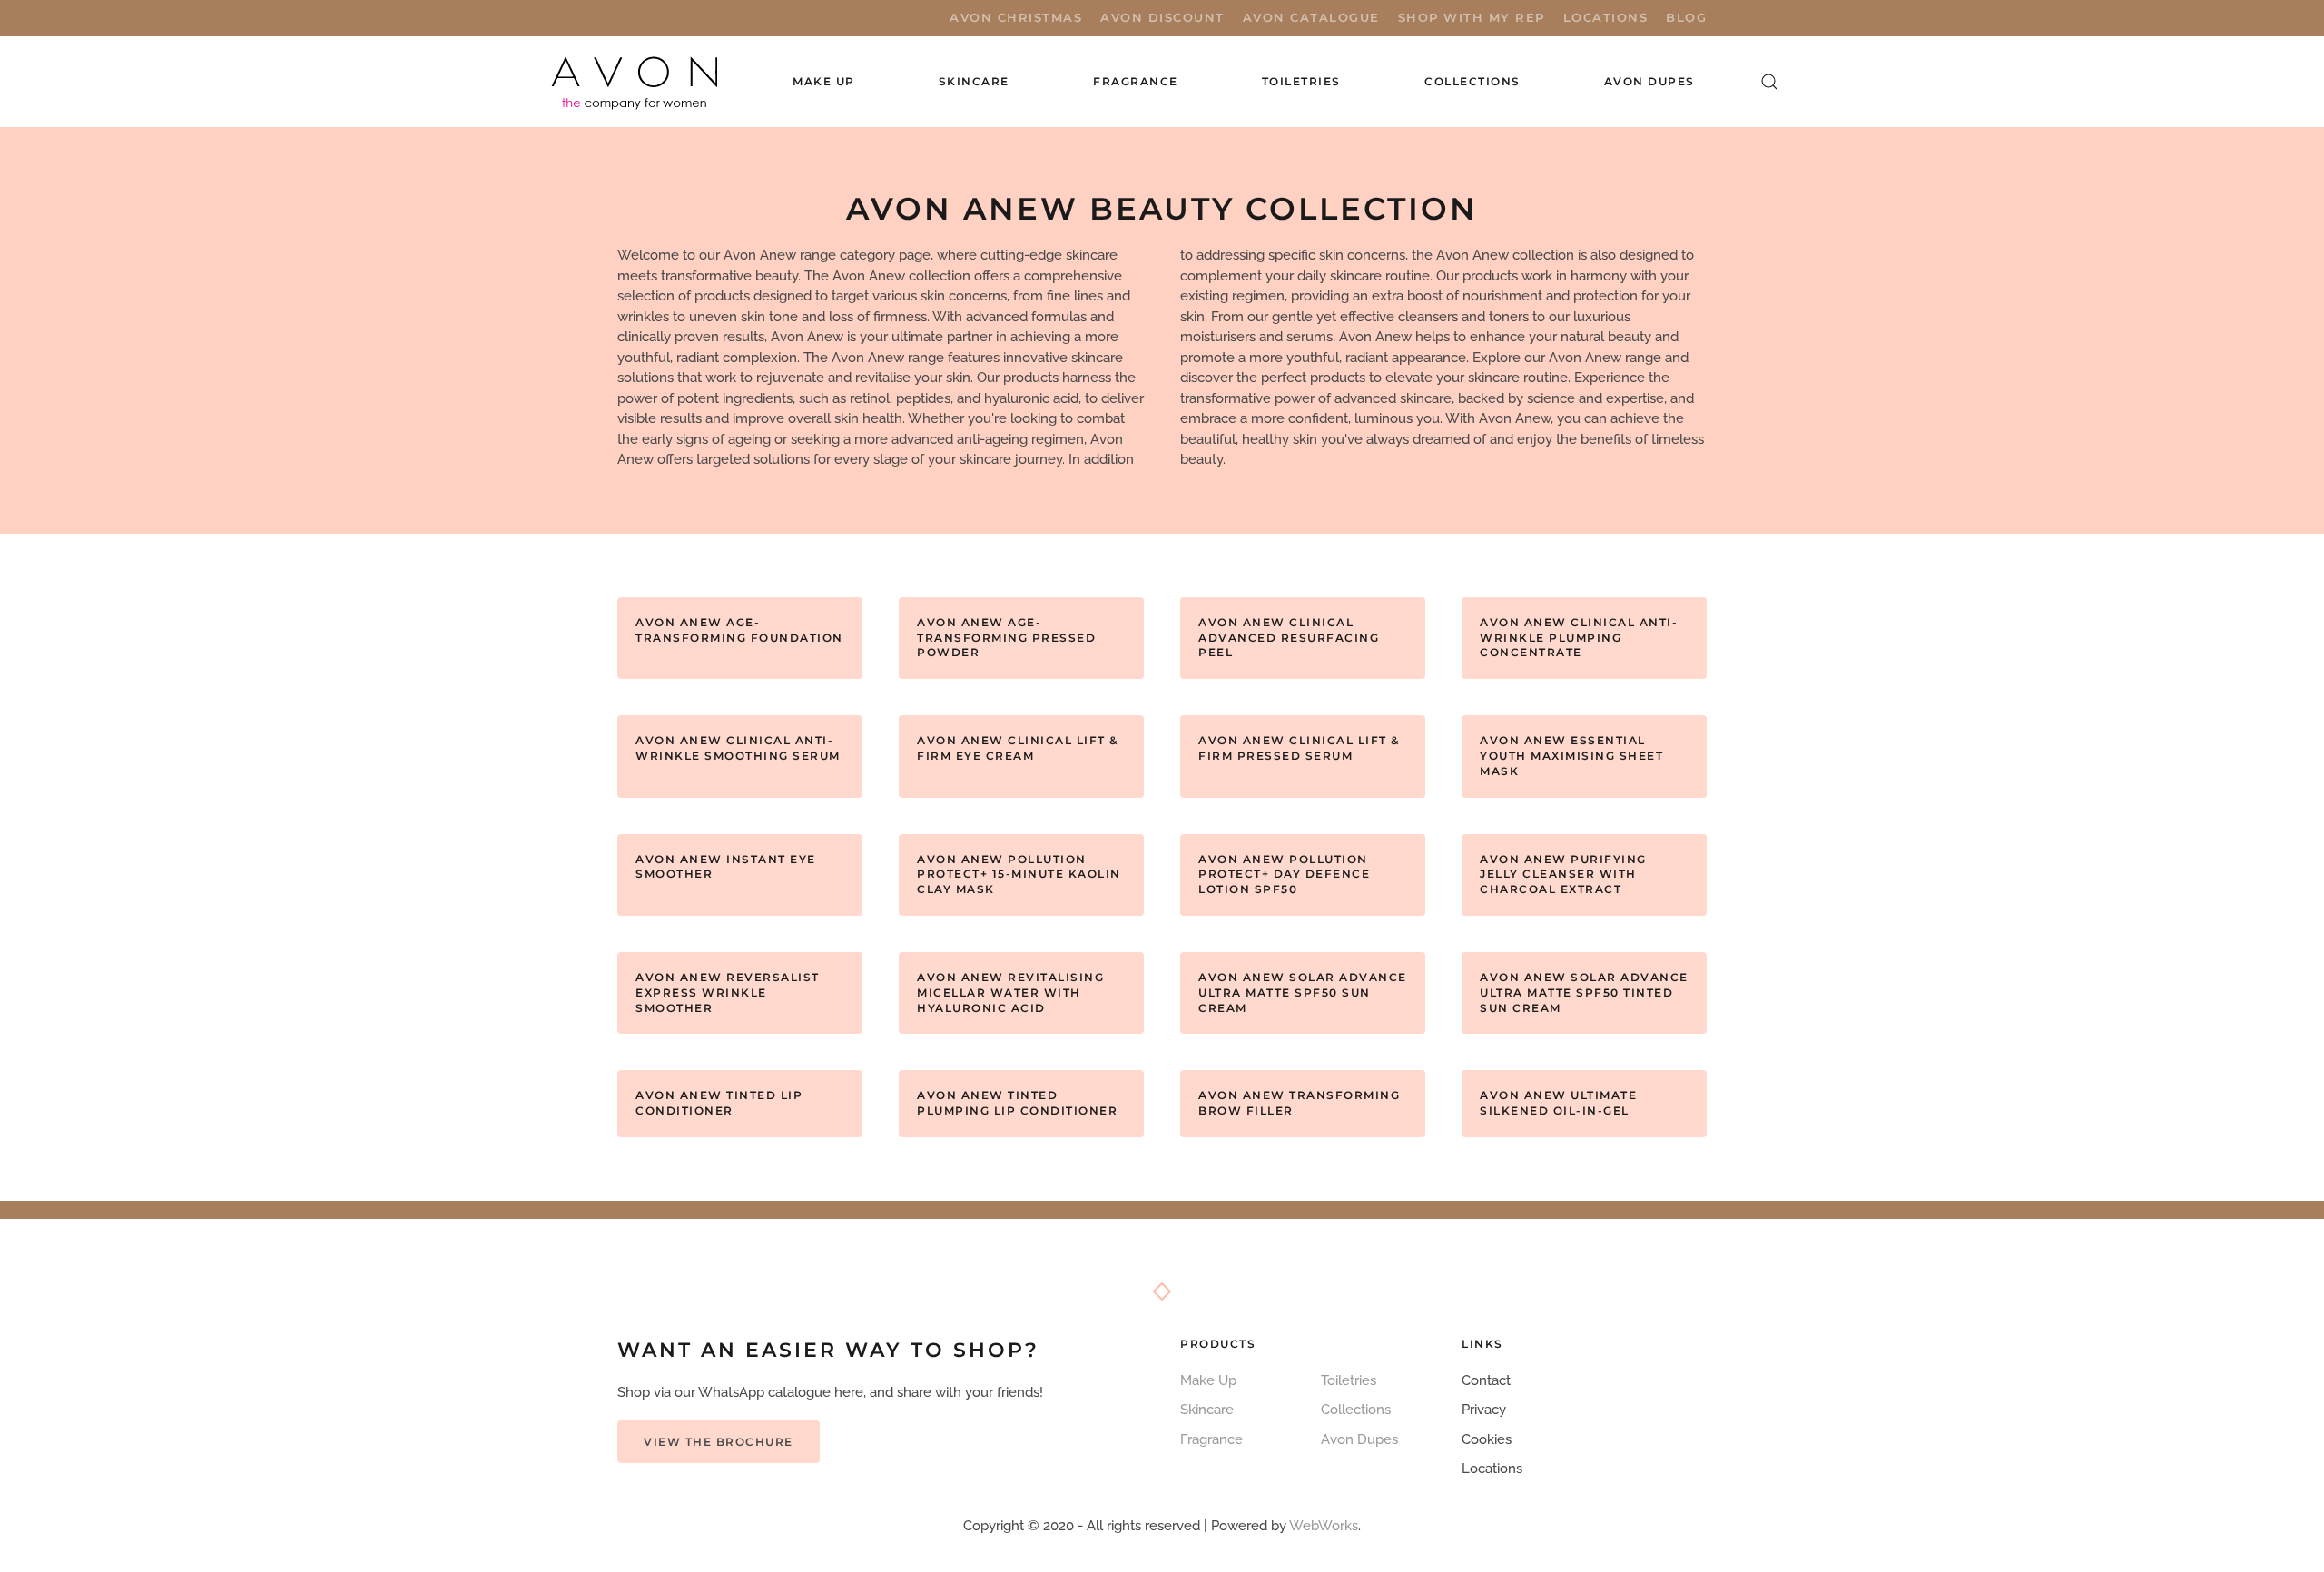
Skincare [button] (974, 81)
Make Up (1208, 1380)
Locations (1606, 17)
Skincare (1207, 1410)
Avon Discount (1162, 17)
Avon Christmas (1016, 17)
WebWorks (1324, 1526)
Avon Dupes (1649, 81)
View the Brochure (719, 1442)
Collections (1472, 81)
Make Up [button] (824, 81)
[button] (1769, 82)
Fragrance (1211, 1439)
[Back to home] (636, 82)
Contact (1486, 1380)
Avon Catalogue (1311, 17)
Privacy (1484, 1410)
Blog (1686, 17)
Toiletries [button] (1301, 81)
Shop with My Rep (1472, 17)
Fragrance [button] (1136, 81)
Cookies (1487, 1439)
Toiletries (1349, 1380)
